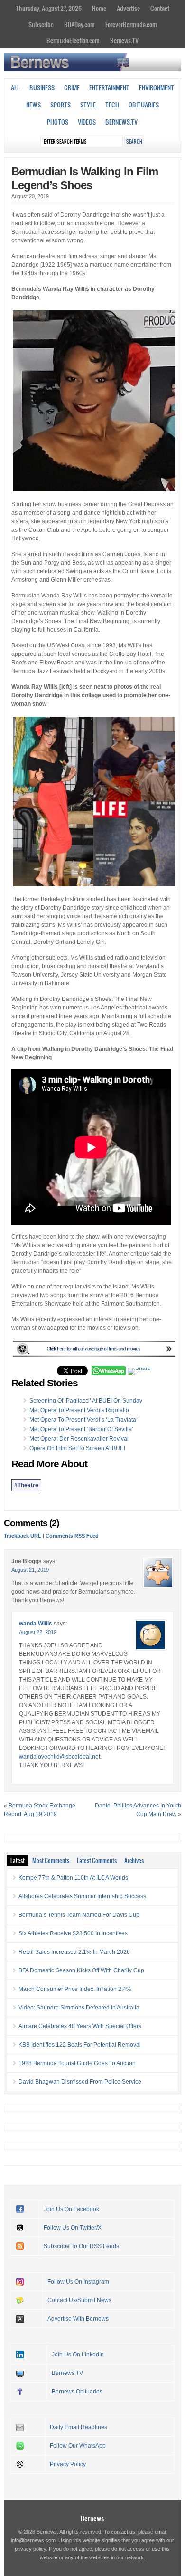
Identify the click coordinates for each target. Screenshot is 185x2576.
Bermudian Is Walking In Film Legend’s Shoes (85, 178)
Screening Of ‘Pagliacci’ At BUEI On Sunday (86, 1401)
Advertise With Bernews (78, 2319)
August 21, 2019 (30, 1570)
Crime (72, 87)
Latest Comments (97, 1860)
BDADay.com (79, 24)
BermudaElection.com (73, 40)
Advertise (128, 8)
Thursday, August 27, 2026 (49, 8)
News (33, 105)
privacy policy (30, 2549)
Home (99, 8)
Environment (157, 87)
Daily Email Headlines (79, 2427)
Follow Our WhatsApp (78, 2446)
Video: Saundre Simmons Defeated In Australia (79, 2008)
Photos (58, 122)
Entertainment (109, 87)
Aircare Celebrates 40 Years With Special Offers (80, 2026)
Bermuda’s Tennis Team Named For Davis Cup (79, 1915)
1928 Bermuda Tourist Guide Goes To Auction (77, 2063)
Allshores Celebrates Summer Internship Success (82, 1896)
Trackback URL (23, 1536)
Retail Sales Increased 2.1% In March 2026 (74, 1952)
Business (42, 87)
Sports (60, 105)
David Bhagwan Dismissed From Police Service (80, 2082)
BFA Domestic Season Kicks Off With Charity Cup (81, 1970)
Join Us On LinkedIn (78, 2355)
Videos (87, 122)
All (15, 87)
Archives (134, 1860)
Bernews (92, 2518)
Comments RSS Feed (72, 1536)
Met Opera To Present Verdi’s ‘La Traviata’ (83, 1420)
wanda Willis (36, 1624)
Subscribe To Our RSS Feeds (81, 2246)
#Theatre (26, 1485)
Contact (160, 8)
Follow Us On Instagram (78, 2282)
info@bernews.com (33, 2540)
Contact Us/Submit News (79, 2300)
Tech (112, 105)
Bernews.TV (124, 40)
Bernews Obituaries (77, 2392)
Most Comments (51, 1860)
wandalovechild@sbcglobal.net (60, 1757)
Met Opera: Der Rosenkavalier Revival (79, 1439)
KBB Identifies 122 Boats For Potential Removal (80, 2045)
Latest (18, 1860)
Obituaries (144, 105)
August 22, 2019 (38, 1632)
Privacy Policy (68, 2464)
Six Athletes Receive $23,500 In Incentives (73, 1933)
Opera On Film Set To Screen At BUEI (77, 1448)
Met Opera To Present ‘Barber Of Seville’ (81, 1429)
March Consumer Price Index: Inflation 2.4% (75, 1989)
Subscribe (41, 24)
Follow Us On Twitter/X (73, 2228)
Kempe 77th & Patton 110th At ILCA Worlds (73, 1878)
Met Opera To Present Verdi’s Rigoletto (79, 1410)
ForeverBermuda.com (131, 24)
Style (88, 105)
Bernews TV (67, 2373)
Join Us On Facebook (71, 2209)
